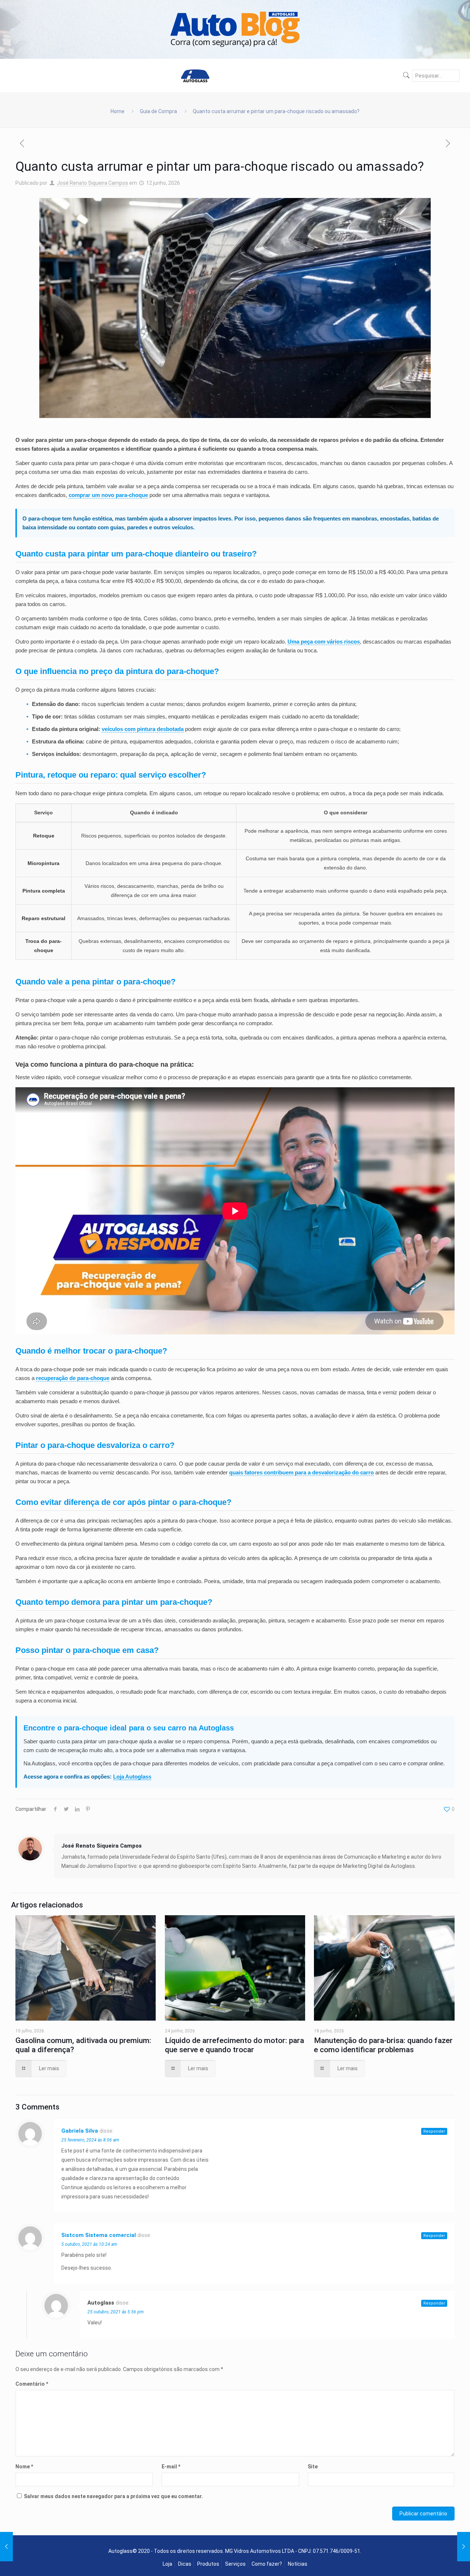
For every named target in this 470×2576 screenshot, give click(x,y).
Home (117, 111)
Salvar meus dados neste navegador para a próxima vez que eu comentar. (113, 2496)
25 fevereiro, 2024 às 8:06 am (90, 2140)
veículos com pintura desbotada (143, 729)
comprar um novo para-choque (108, 495)
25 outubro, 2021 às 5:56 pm (115, 2312)
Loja (167, 2564)
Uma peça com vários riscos (324, 642)
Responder (434, 2131)
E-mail (171, 2467)
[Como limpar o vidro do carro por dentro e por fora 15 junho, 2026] (464, 2547)
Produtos (208, 2564)
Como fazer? (267, 2564)
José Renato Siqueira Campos (93, 183)
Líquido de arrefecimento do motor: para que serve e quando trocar (234, 2045)
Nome (24, 2467)
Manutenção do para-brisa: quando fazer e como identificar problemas (383, 2045)
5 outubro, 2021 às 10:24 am (89, 2244)
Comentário (32, 2384)
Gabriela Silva (80, 2131)
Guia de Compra (158, 111)
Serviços (235, 2564)
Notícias (298, 2564)
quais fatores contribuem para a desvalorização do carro (301, 1472)
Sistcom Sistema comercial (99, 2235)
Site (313, 2467)
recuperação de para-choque (73, 1378)
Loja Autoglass (132, 1777)
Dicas (185, 2564)
